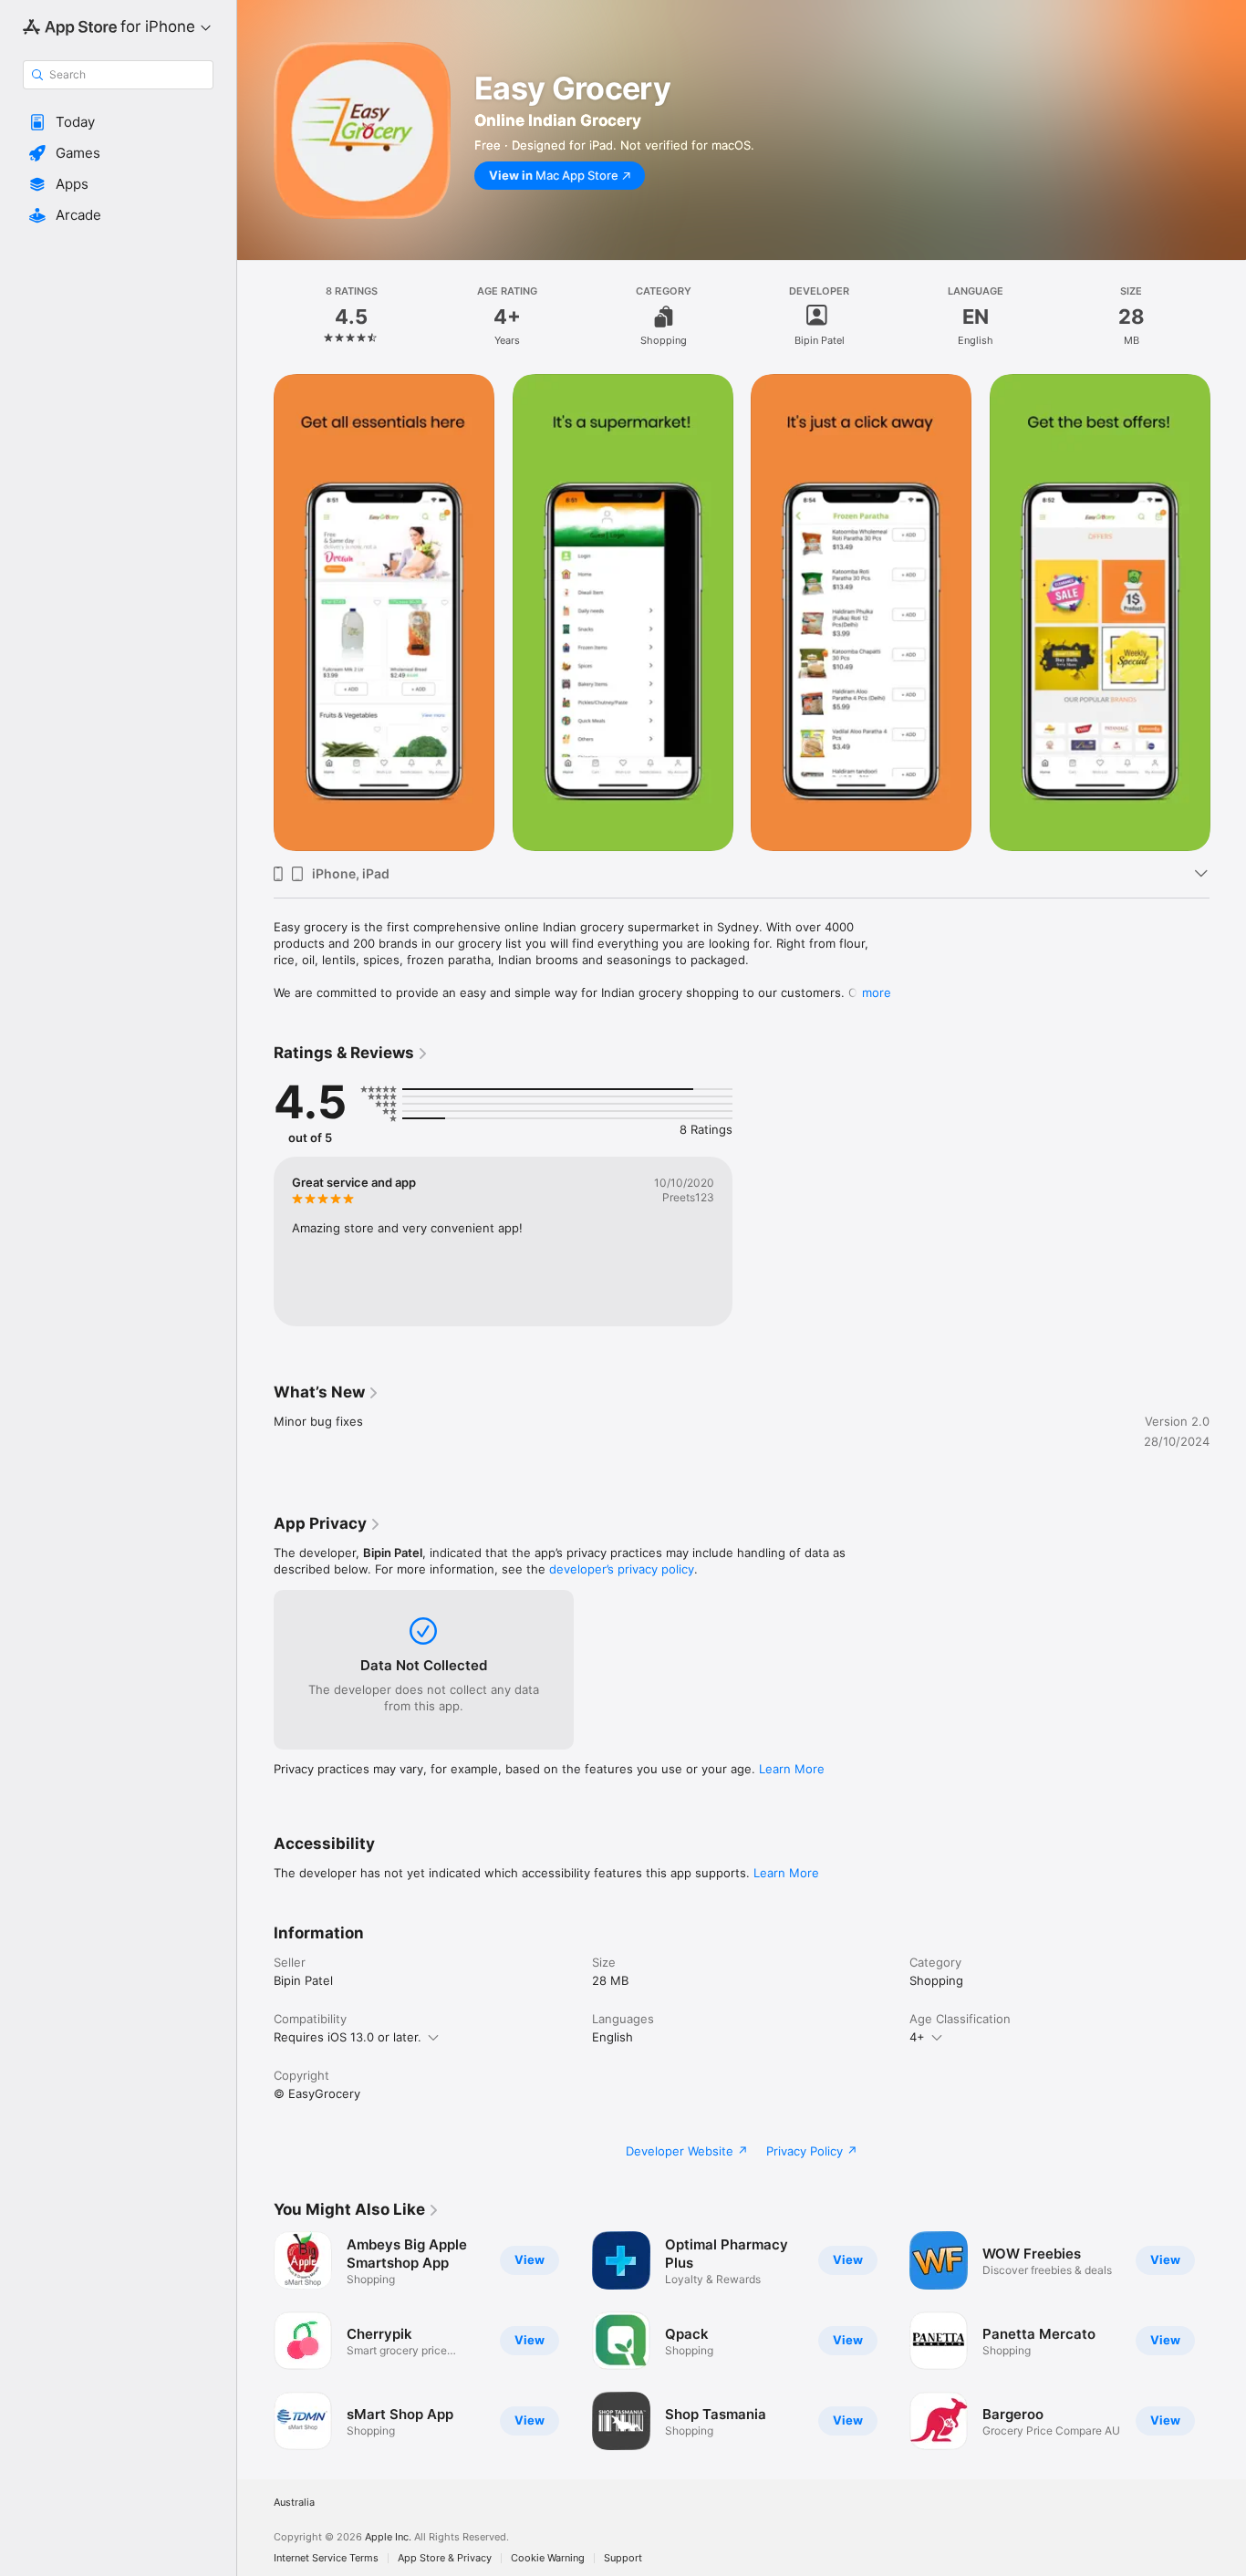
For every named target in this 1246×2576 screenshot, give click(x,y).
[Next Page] (1228, 612)
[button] (118, 122)
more (877, 992)
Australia (294, 2503)
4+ (917, 2037)
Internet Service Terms (326, 2558)
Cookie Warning (548, 2558)
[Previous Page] (255, 612)
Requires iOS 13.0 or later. (348, 2037)
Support (623, 2558)
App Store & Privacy (445, 2558)
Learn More (792, 1769)
